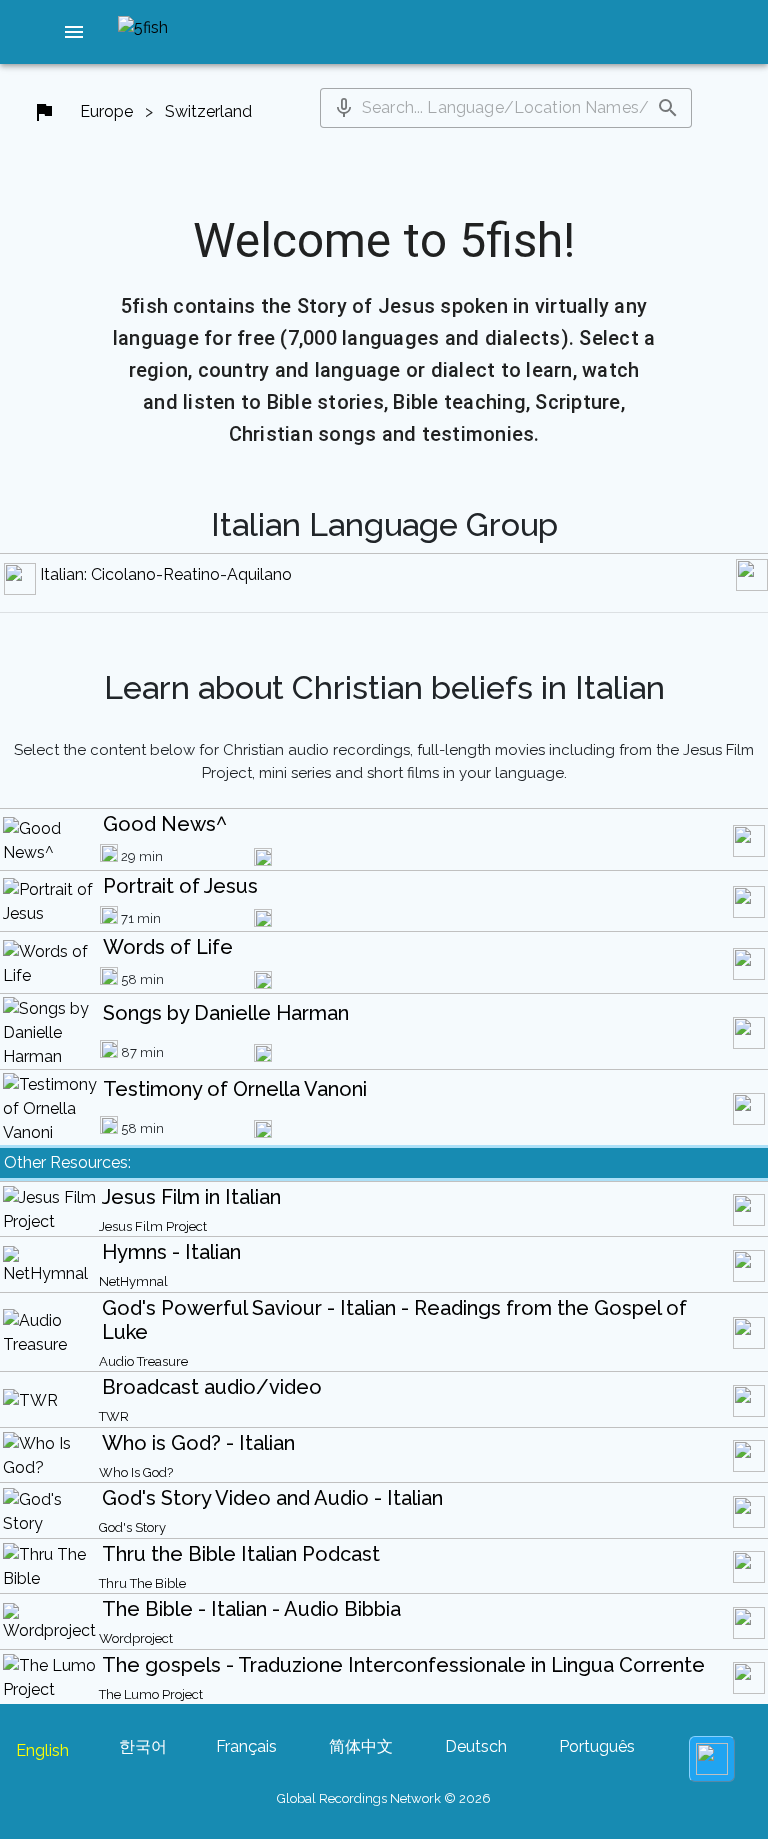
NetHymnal (133, 1281)
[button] (74, 32)
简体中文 (361, 1746)
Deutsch (476, 1746)
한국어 (143, 1746)
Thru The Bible (142, 1583)
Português (597, 1746)
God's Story (132, 1527)
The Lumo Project (151, 1694)
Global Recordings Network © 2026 (384, 1798)
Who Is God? (136, 1472)
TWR (114, 1416)
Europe (106, 111)
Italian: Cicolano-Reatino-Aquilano (166, 574)
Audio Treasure (143, 1361)
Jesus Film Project (153, 1226)
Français (246, 1746)
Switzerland (208, 111)
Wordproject (136, 1638)
